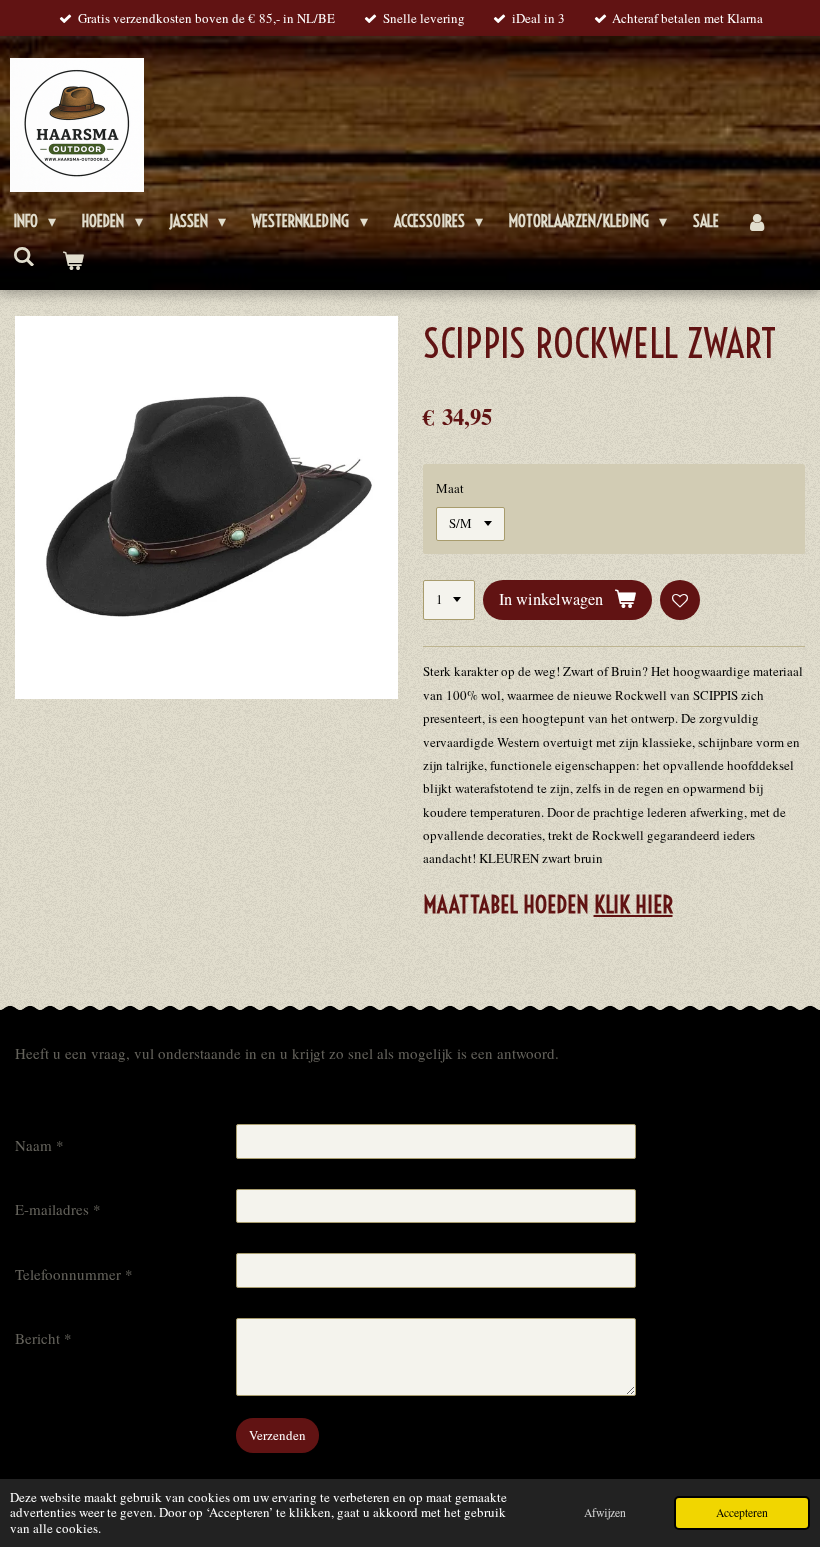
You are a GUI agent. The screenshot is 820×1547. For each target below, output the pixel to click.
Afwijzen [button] (605, 1512)
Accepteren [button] (742, 1512)
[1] (449, 600)
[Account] (756, 221)
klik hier (633, 905)
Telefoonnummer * (74, 1274)
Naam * (39, 1145)
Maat (450, 488)
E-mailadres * (58, 1209)
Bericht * (43, 1338)
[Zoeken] (24, 256)
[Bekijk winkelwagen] (72, 260)
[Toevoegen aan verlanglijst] (680, 600)
